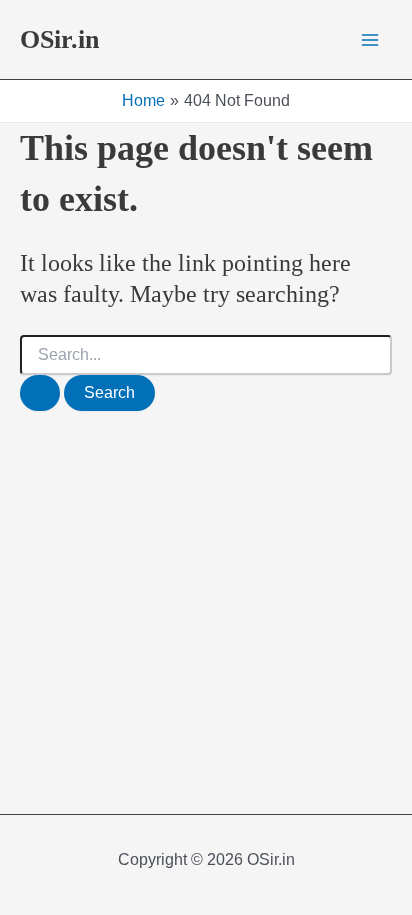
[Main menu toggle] (370, 40)
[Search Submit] (40, 393)
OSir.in (59, 39)
